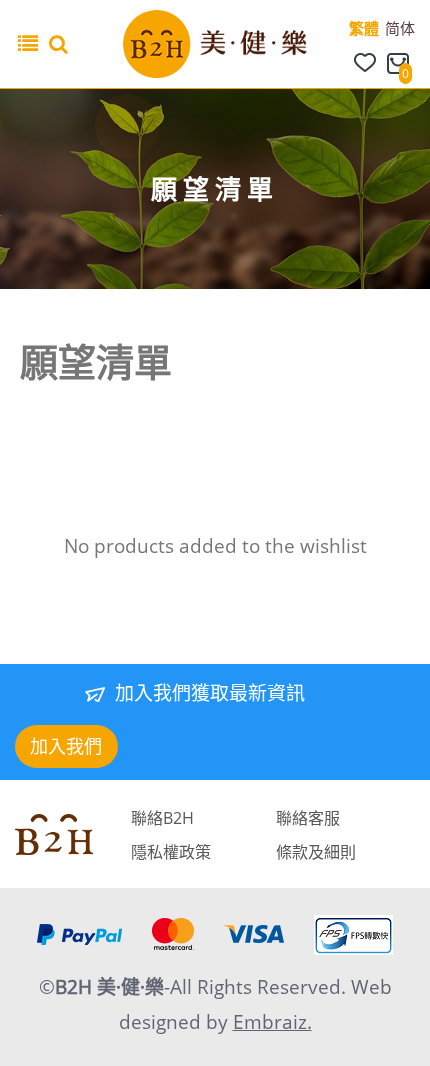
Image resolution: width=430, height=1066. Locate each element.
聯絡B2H (162, 818)
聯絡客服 (308, 818)
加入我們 (66, 746)
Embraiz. (272, 1022)
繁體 (364, 28)
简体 (400, 28)
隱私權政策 (171, 852)
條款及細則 (316, 852)
